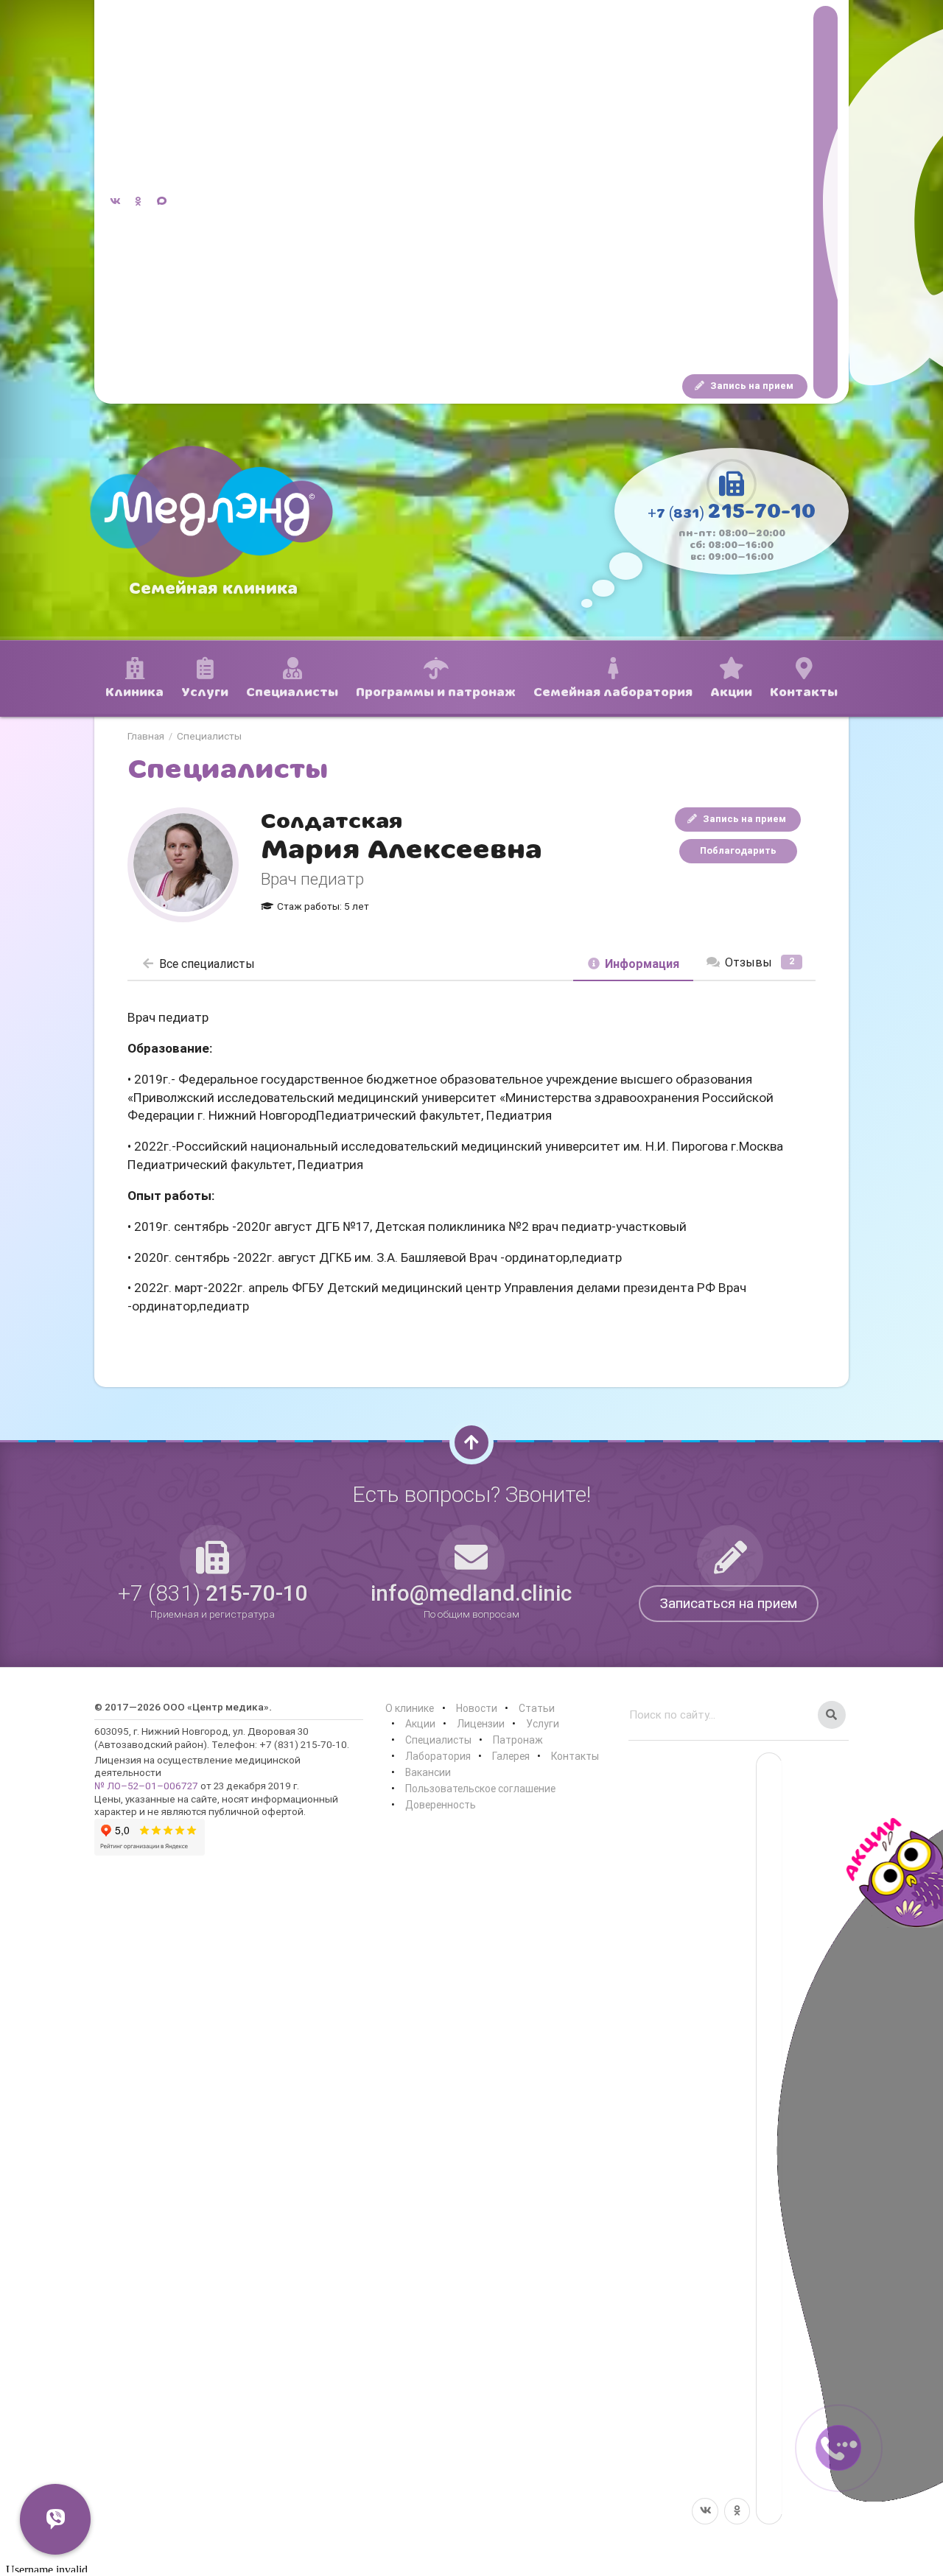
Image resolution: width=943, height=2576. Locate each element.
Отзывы (760, 962)
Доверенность (441, 1805)
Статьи (537, 1708)
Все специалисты (207, 964)
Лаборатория (438, 1756)
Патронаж (518, 1740)
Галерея (511, 1756)
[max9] (825, 202)
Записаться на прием (729, 1603)
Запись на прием (751, 386)
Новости (477, 1708)
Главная (146, 737)
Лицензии (481, 1724)
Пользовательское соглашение (480, 1789)
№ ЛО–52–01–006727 (146, 1786)
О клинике (410, 1708)
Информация (642, 964)
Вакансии (428, 1772)
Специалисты (209, 737)
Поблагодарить (738, 850)
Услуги (543, 1724)
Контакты (575, 1756)
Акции (420, 1724)
